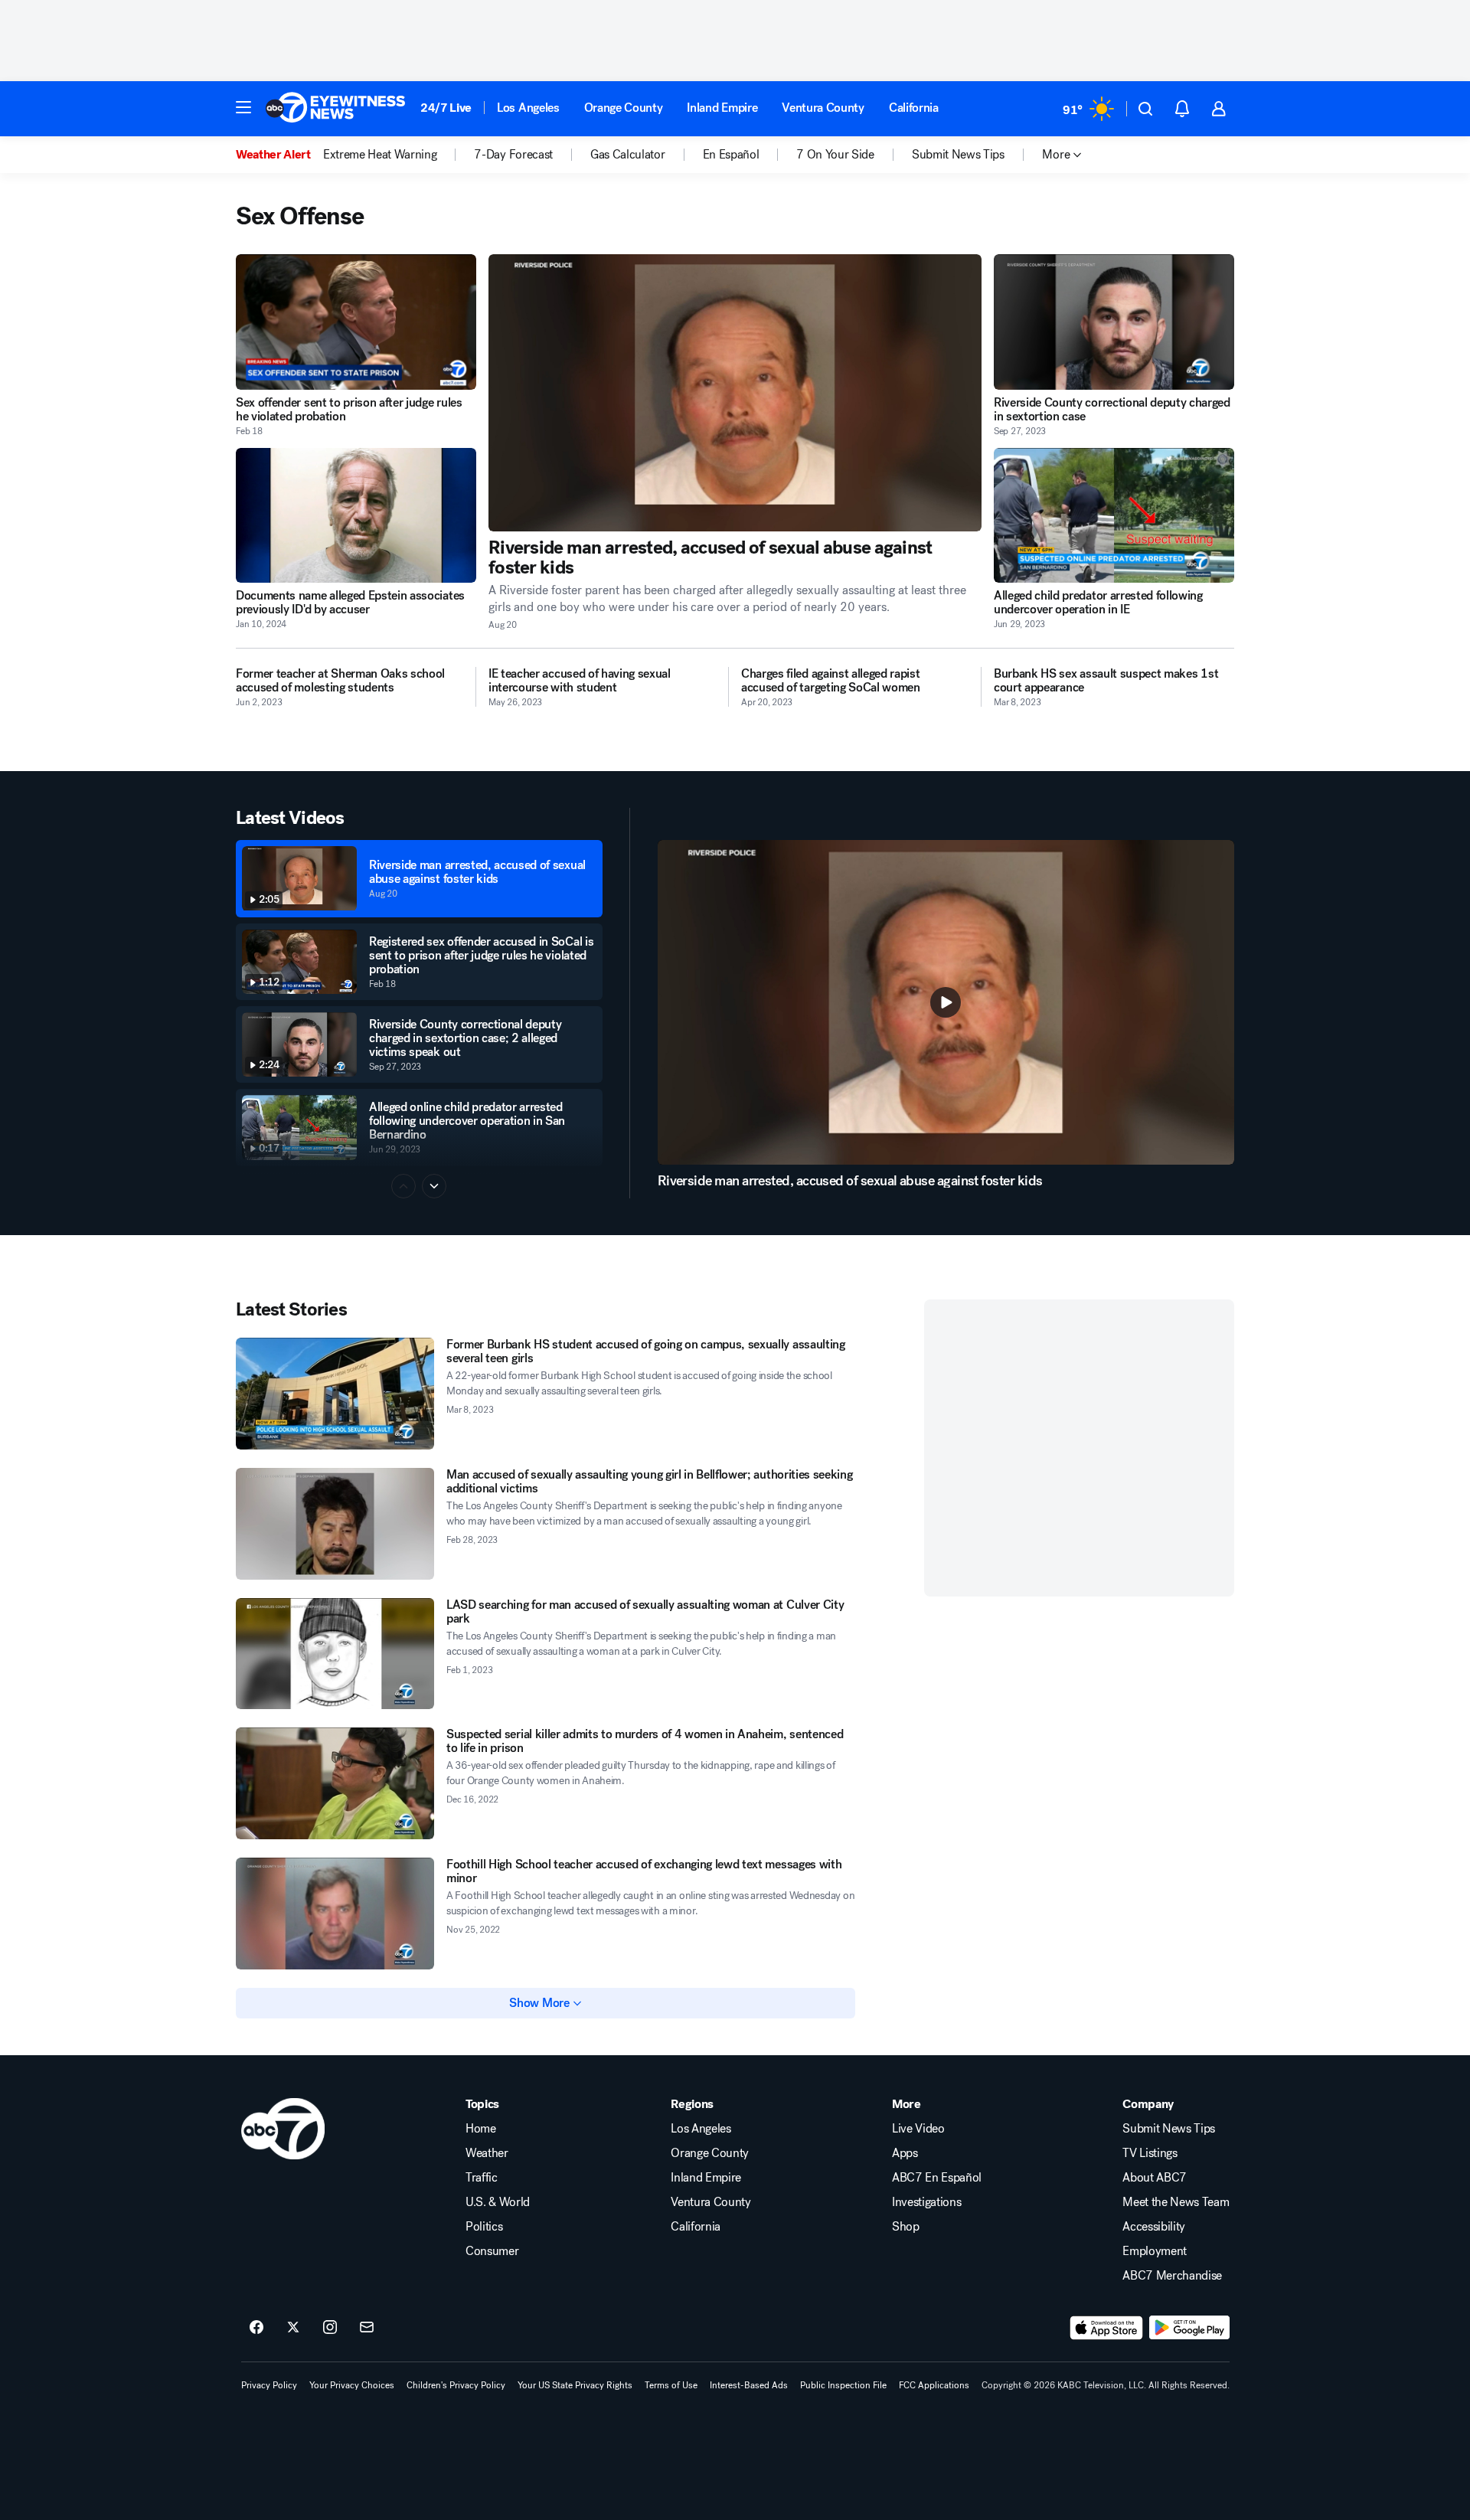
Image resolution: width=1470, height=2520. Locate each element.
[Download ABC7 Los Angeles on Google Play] (1189, 2328)
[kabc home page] (283, 2129)
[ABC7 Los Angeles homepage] (335, 109)
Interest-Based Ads (749, 2385)
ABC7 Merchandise (1172, 2276)
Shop (906, 2227)
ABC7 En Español (937, 2178)
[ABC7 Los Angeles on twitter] (293, 2328)
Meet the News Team (1176, 2202)
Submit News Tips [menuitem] (958, 155)
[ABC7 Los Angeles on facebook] (256, 2328)
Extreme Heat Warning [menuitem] (380, 155)
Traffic (482, 2178)
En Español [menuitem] (731, 155)
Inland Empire (722, 108)
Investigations (927, 2202)
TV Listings (1150, 2153)
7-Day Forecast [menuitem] (513, 155)
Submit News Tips (1169, 2129)
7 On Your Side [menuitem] (835, 155)
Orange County (624, 108)
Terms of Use (671, 2385)
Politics (484, 2227)
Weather (487, 2153)
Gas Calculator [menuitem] (628, 155)
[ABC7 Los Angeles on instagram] (330, 2328)
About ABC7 (1155, 2178)
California (914, 108)
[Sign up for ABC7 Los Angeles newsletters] (367, 2328)
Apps (905, 2153)
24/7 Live (446, 108)
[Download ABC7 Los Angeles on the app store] (1106, 2328)
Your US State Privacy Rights (575, 2385)
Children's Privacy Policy (456, 2385)
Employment (1155, 2251)
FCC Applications (934, 2385)
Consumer (492, 2251)
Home (481, 2129)
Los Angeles (528, 108)
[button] (243, 107)
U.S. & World (498, 2202)
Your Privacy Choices (352, 2385)
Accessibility (1154, 2227)
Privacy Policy (269, 2385)
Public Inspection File (843, 2385)
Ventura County (823, 108)
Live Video (918, 2129)
